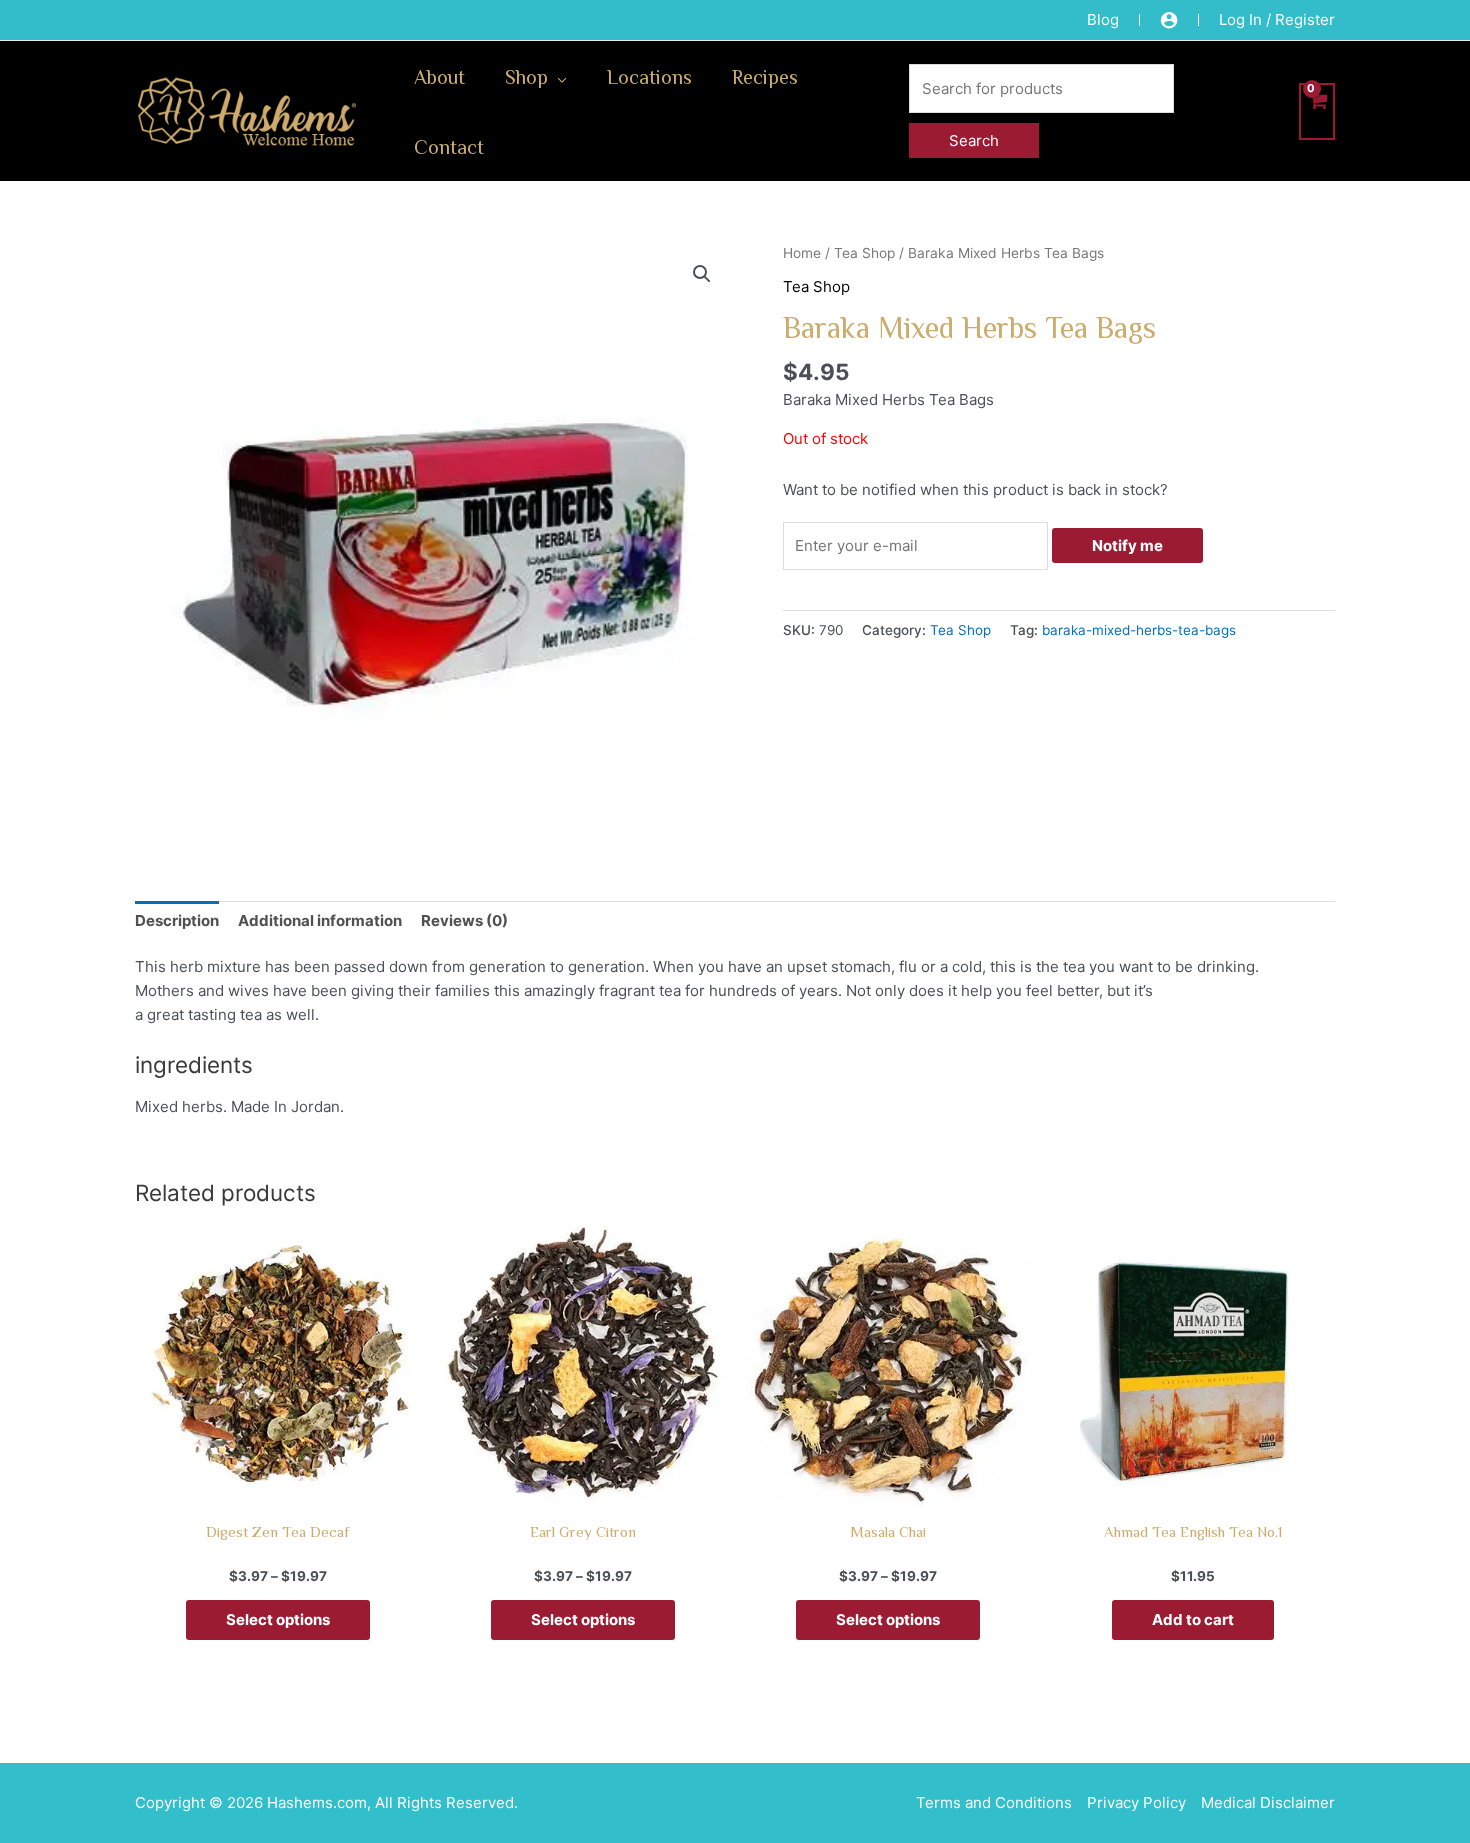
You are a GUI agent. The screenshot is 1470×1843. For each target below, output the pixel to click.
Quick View (277, 1489)
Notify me (1127, 545)
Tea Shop (864, 253)
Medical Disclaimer (1268, 1802)
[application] (557, 76)
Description (177, 920)
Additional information (320, 920)
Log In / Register (1277, 19)
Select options (278, 1619)
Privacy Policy (1136, 1802)
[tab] (177, 920)
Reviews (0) (464, 920)
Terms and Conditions (994, 1802)
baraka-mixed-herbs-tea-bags (1139, 630)
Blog (1103, 19)
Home (802, 253)
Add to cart (1193, 1619)
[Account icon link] (1169, 20)
